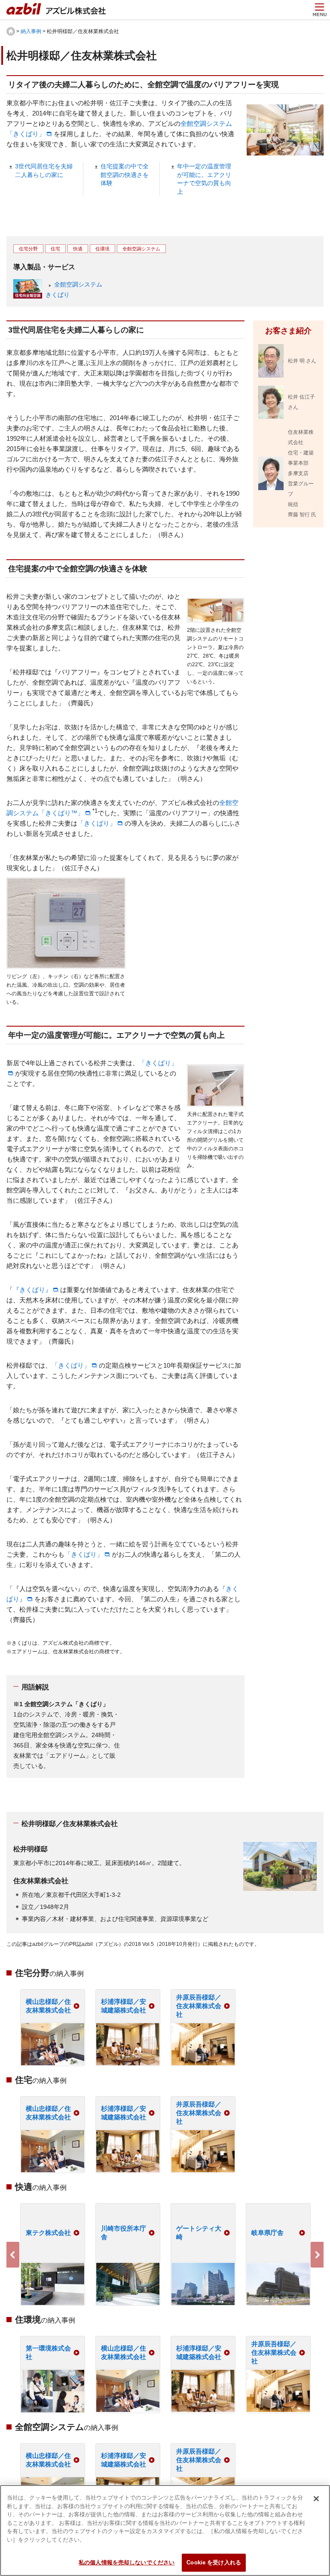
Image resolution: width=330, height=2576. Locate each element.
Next (317, 2255)
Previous (13, 2255)
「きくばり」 (97, 823)
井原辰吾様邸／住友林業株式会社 (199, 2006)
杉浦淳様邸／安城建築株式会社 (124, 2006)
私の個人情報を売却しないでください (127, 2562)
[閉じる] (316, 2499)
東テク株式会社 (48, 2233)
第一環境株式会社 (48, 2352)
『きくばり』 (32, 1290)
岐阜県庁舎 (267, 2233)
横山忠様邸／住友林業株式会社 (48, 2006)
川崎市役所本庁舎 (124, 2233)
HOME (11, 31)
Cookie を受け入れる (214, 2562)
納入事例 (31, 31)
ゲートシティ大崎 (199, 2233)
